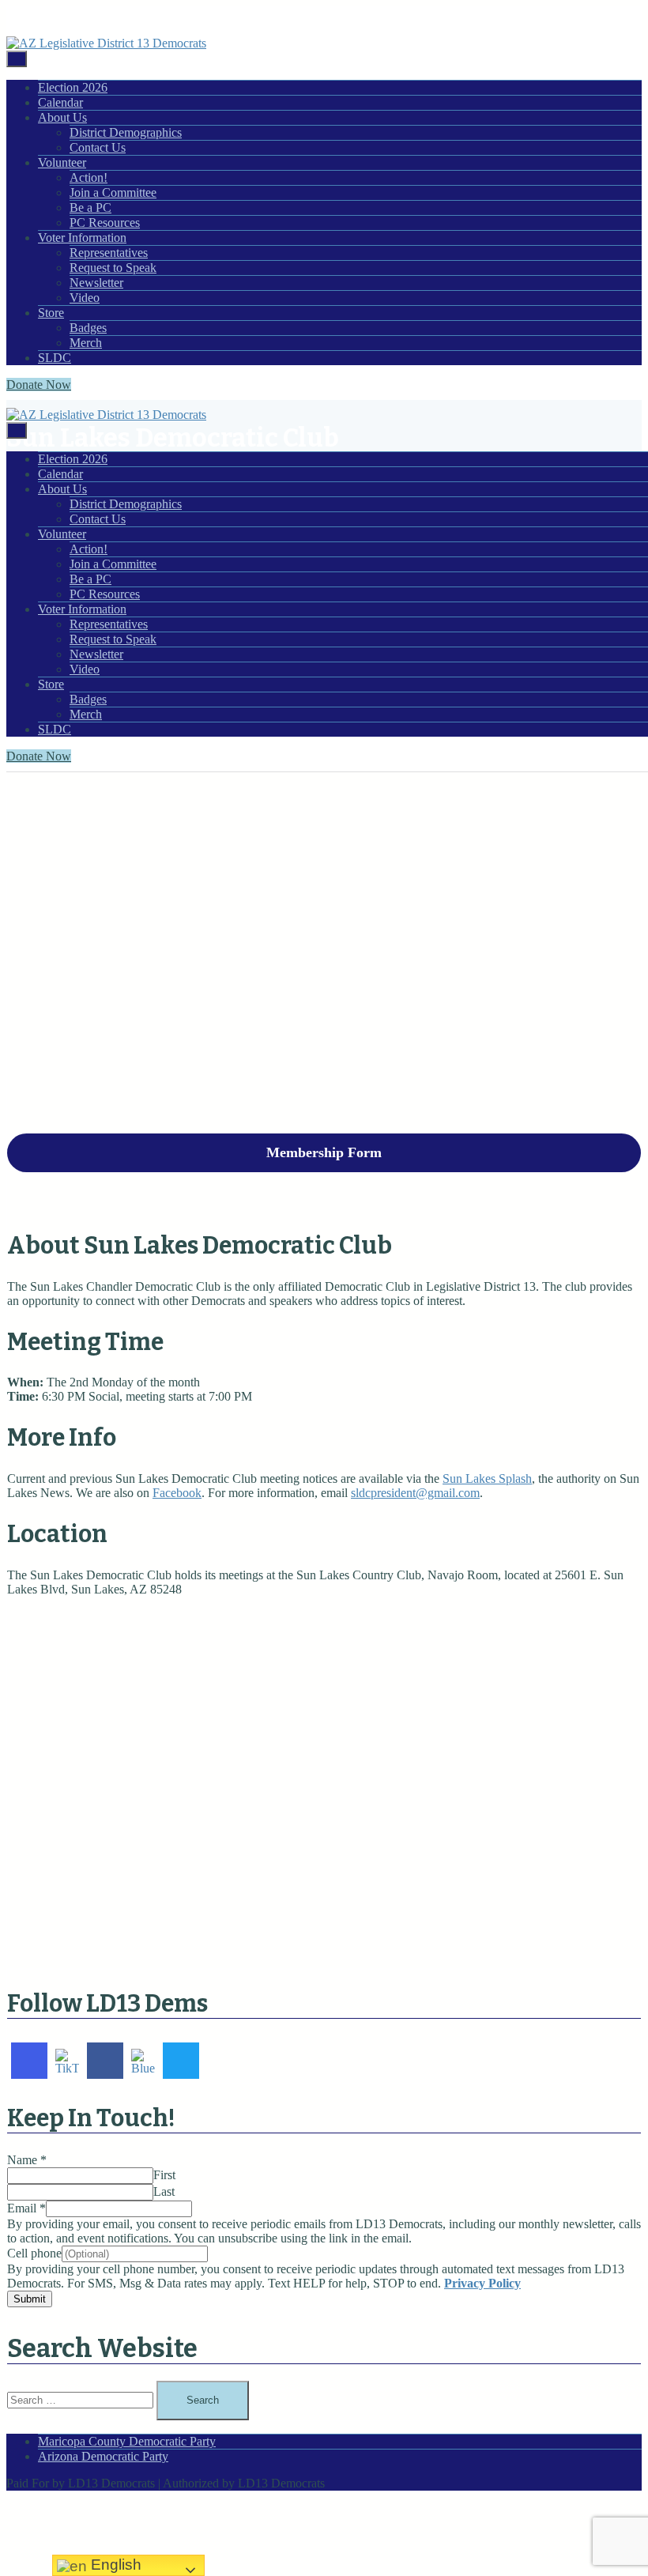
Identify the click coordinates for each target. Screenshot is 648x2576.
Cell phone (34, 2253)
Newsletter (96, 283)
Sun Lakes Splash (487, 1478)
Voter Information (82, 238)
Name (27, 2160)
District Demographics (126, 132)
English (114, 2565)
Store (51, 313)
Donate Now (39, 385)
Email (26, 2208)
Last (164, 2191)
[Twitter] (181, 2061)
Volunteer (62, 162)
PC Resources (105, 223)
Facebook (177, 1493)
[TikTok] (67, 2061)
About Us (62, 117)
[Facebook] (105, 2061)
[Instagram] (29, 2061)
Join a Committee (113, 192)
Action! (89, 177)
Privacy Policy (482, 2283)
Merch (86, 343)
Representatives (109, 253)
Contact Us (98, 147)
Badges (88, 328)
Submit (30, 2299)
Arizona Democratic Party (103, 2456)
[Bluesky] (143, 2061)
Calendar (60, 102)
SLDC (55, 358)
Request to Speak (113, 268)
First (164, 2175)
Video (85, 298)
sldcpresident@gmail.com (415, 1493)
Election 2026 (73, 87)
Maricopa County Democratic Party (127, 2441)
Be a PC (90, 207)
